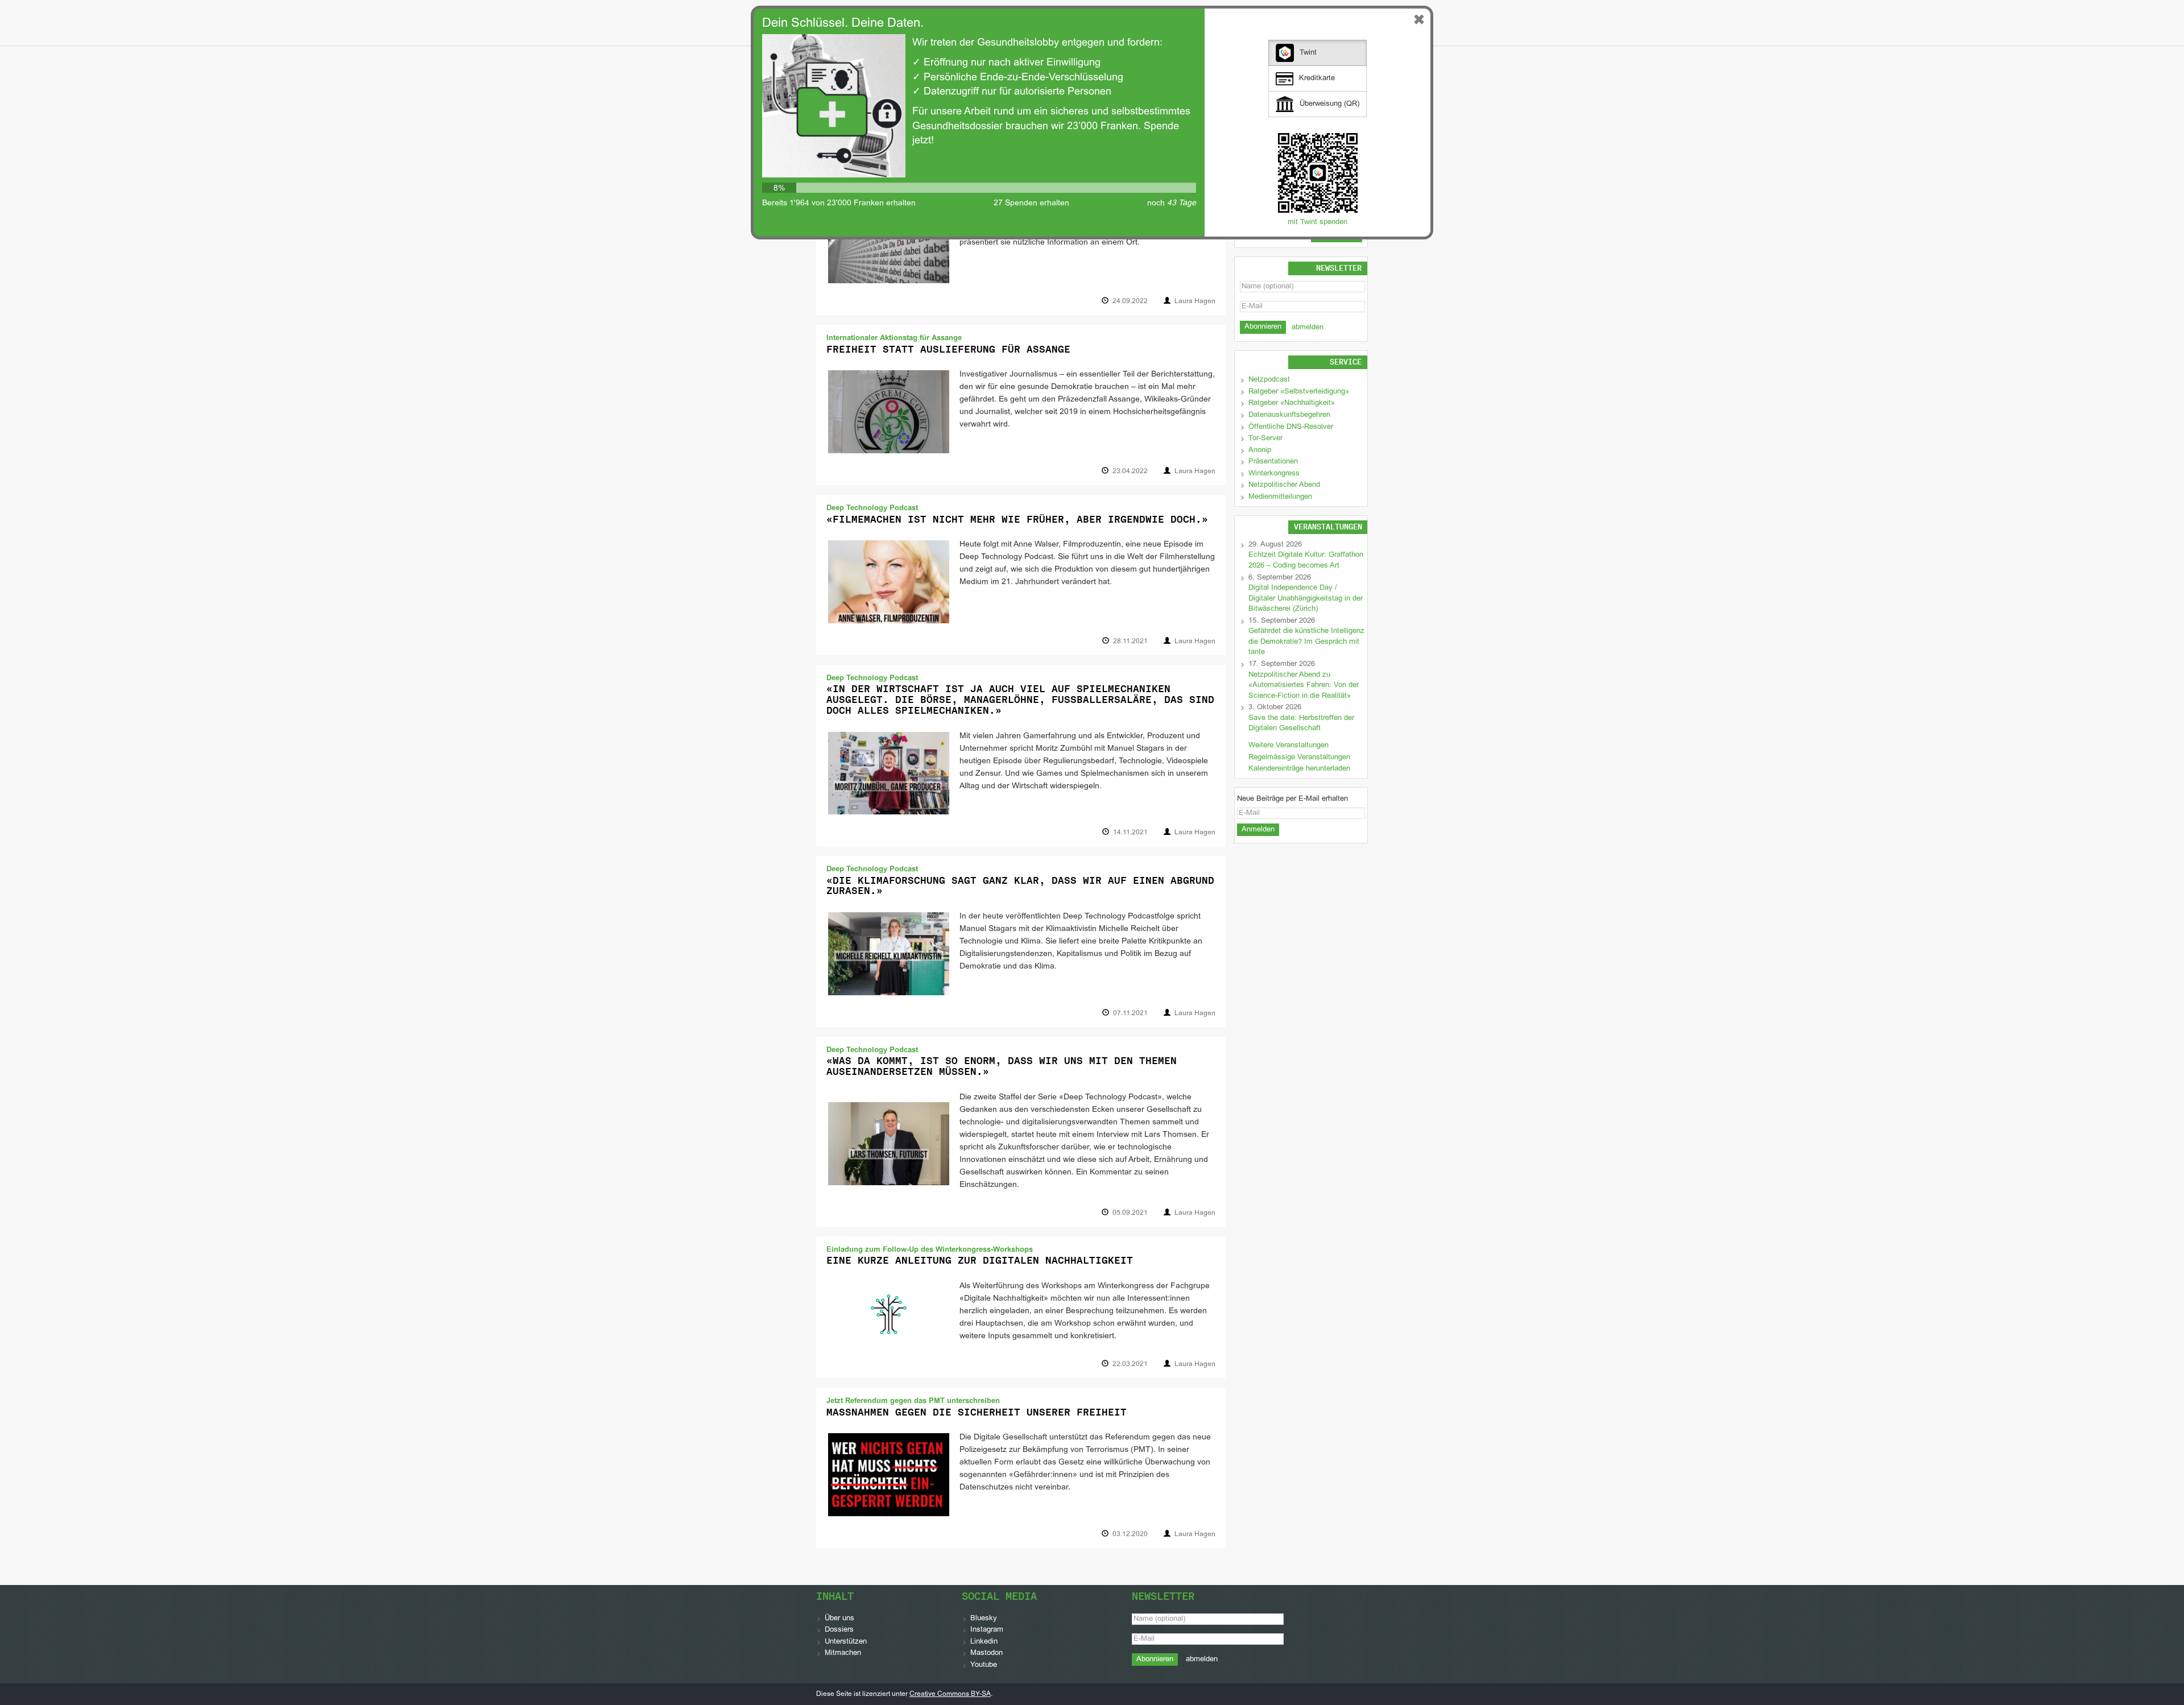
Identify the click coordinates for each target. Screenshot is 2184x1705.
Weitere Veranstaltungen (1289, 746)
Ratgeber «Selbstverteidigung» (1299, 392)
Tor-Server (1265, 438)
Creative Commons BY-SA (950, 1694)
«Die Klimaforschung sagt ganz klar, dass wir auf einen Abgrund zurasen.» (1020, 886)
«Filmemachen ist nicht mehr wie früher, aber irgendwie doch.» (1017, 519)
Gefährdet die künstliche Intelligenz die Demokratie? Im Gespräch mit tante (1306, 642)
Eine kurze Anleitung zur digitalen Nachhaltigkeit (980, 1260)
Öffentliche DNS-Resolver (1291, 427)
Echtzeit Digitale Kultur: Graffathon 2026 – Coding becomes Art (1306, 560)
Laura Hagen (1195, 301)
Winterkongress (1274, 474)
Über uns (839, 1619)
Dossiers (839, 1630)
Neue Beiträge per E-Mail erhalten (1292, 799)
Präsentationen (1273, 462)
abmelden (1308, 328)
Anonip (1260, 450)
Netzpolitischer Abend (1284, 485)
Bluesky (984, 1619)
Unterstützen (846, 1642)
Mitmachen (843, 1653)
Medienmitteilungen (1280, 497)
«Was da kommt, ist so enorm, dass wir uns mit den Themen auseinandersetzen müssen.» (1002, 1066)
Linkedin (984, 1642)
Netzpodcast (1269, 380)
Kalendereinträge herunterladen (1299, 769)
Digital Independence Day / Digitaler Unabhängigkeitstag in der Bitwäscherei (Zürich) (1306, 599)
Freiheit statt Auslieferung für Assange (948, 349)
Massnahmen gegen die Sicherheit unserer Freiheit (977, 1412)
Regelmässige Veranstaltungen (1299, 758)
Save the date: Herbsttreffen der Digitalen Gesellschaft (1301, 724)
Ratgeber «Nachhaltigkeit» (1292, 403)
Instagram (987, 1630)
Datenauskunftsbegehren (1289, 415)
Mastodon (986, 1653)
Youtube (984, 1665)
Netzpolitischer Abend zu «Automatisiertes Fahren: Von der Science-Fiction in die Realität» (1304, 686)
